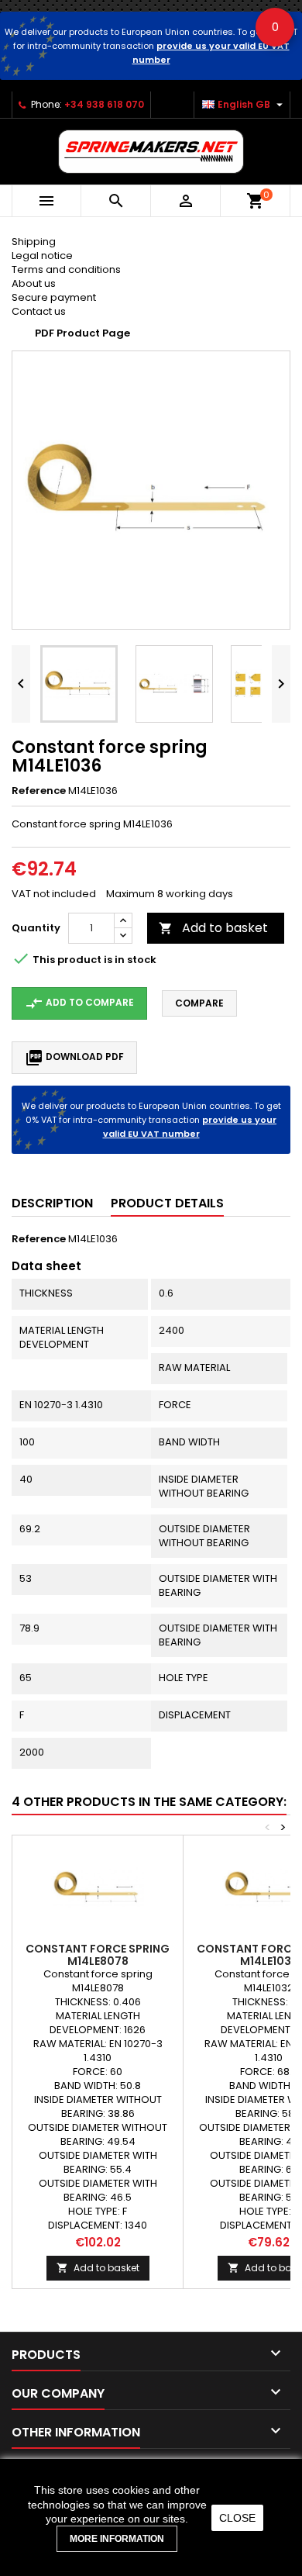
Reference (39, 791)
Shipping (34, 242)
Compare (199, 1003)
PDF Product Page (82, 333)
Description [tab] (52, 1203)
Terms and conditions (66, 269)
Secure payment (54, 297)
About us (34, 283)
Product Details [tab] (167, 1203)
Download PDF (74, 1058)
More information (117, 2539)
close (237, 2518)
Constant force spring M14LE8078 (98, 1955)
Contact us (39, 311)
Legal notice (42, 256)
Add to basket (213, 928)
